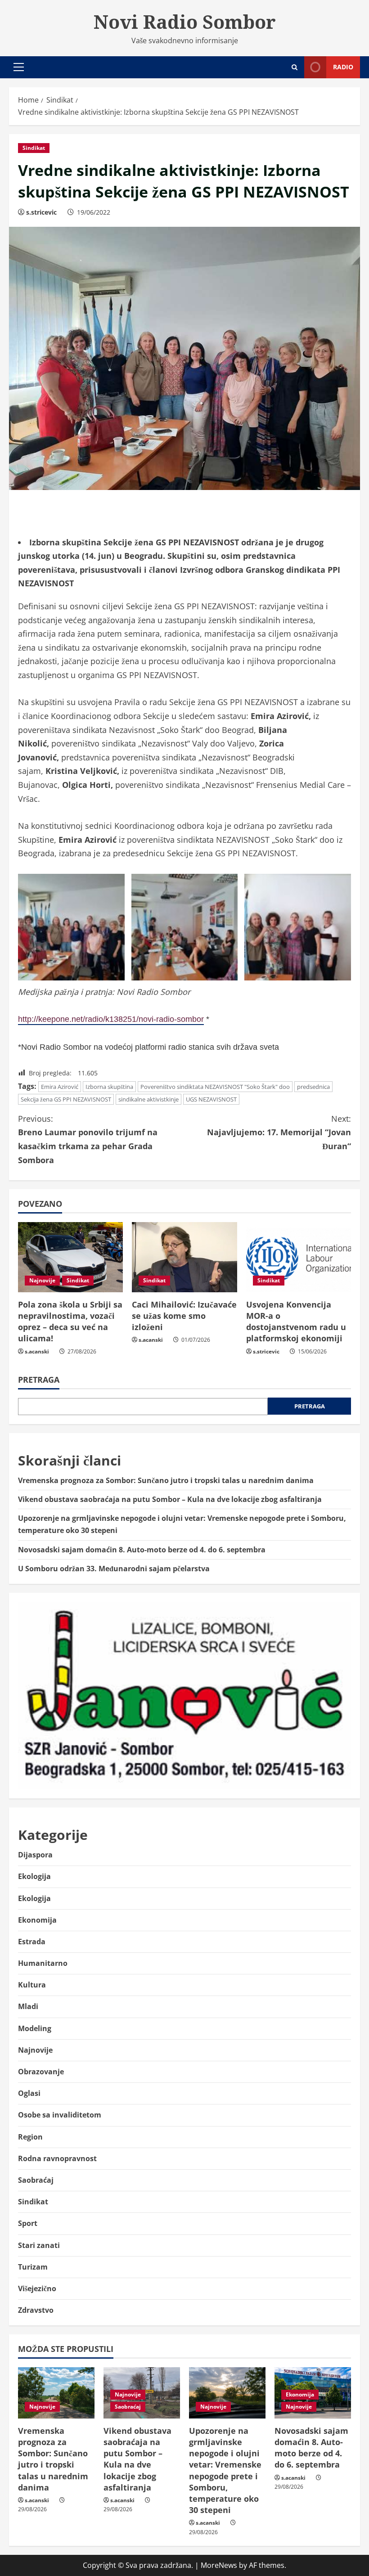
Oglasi (29, 2093)
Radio (343, 67)
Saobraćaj (36, 2180)
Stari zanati (39, 2245)
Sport (28, 2223)
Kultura (32, 1985)
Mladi (28, 2006)
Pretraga (39, 1380)
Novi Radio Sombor (185, 22)
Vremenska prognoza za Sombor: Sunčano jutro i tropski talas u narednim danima (166, 1480)
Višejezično (37, 2288)
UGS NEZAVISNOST (211, 1099)
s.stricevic (41, 212)
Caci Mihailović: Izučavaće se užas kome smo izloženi (184, 1316)
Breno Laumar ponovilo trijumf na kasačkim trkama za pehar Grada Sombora (88, 1139)
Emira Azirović (60, 1087)
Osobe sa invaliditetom (60, 2115)
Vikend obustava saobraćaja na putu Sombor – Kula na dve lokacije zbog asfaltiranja (170, 1499)
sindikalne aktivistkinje (148, 1099)
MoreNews (219, 2565)
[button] (19, 67)
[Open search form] (295, 67)
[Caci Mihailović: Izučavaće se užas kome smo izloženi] (184, 1257)
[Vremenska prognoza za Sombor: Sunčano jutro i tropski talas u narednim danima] (56, 2393)
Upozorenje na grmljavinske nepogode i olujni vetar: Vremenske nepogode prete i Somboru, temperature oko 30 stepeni (225, 2470)
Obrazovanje (41, 2072)
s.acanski (37, 1351)
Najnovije (42, 1280)
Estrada (32, 1942)
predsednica (313, 1087)
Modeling (35, 2028)
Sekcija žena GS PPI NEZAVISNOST (66, 1099)
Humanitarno (43, 1963)
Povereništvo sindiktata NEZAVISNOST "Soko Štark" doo (215, 1087)
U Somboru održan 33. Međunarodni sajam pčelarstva (114, 1569)
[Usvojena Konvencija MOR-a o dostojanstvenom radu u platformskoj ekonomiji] (299, 1257)
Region (30, 2137)
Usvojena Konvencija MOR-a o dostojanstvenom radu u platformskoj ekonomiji (296, 1322)
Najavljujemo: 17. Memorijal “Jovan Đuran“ (279, 1132)
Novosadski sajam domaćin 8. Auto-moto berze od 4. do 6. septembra (142, 1550)
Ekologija (34, 1876)
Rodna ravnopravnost (57, 2158)
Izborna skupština (109, 1087)
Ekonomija (37, 1920)
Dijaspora (35, 1855)
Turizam (33, 2267)
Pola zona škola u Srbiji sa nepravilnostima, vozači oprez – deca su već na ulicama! (70, 1322)
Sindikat (34, 148)
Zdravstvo (36, 2310)
